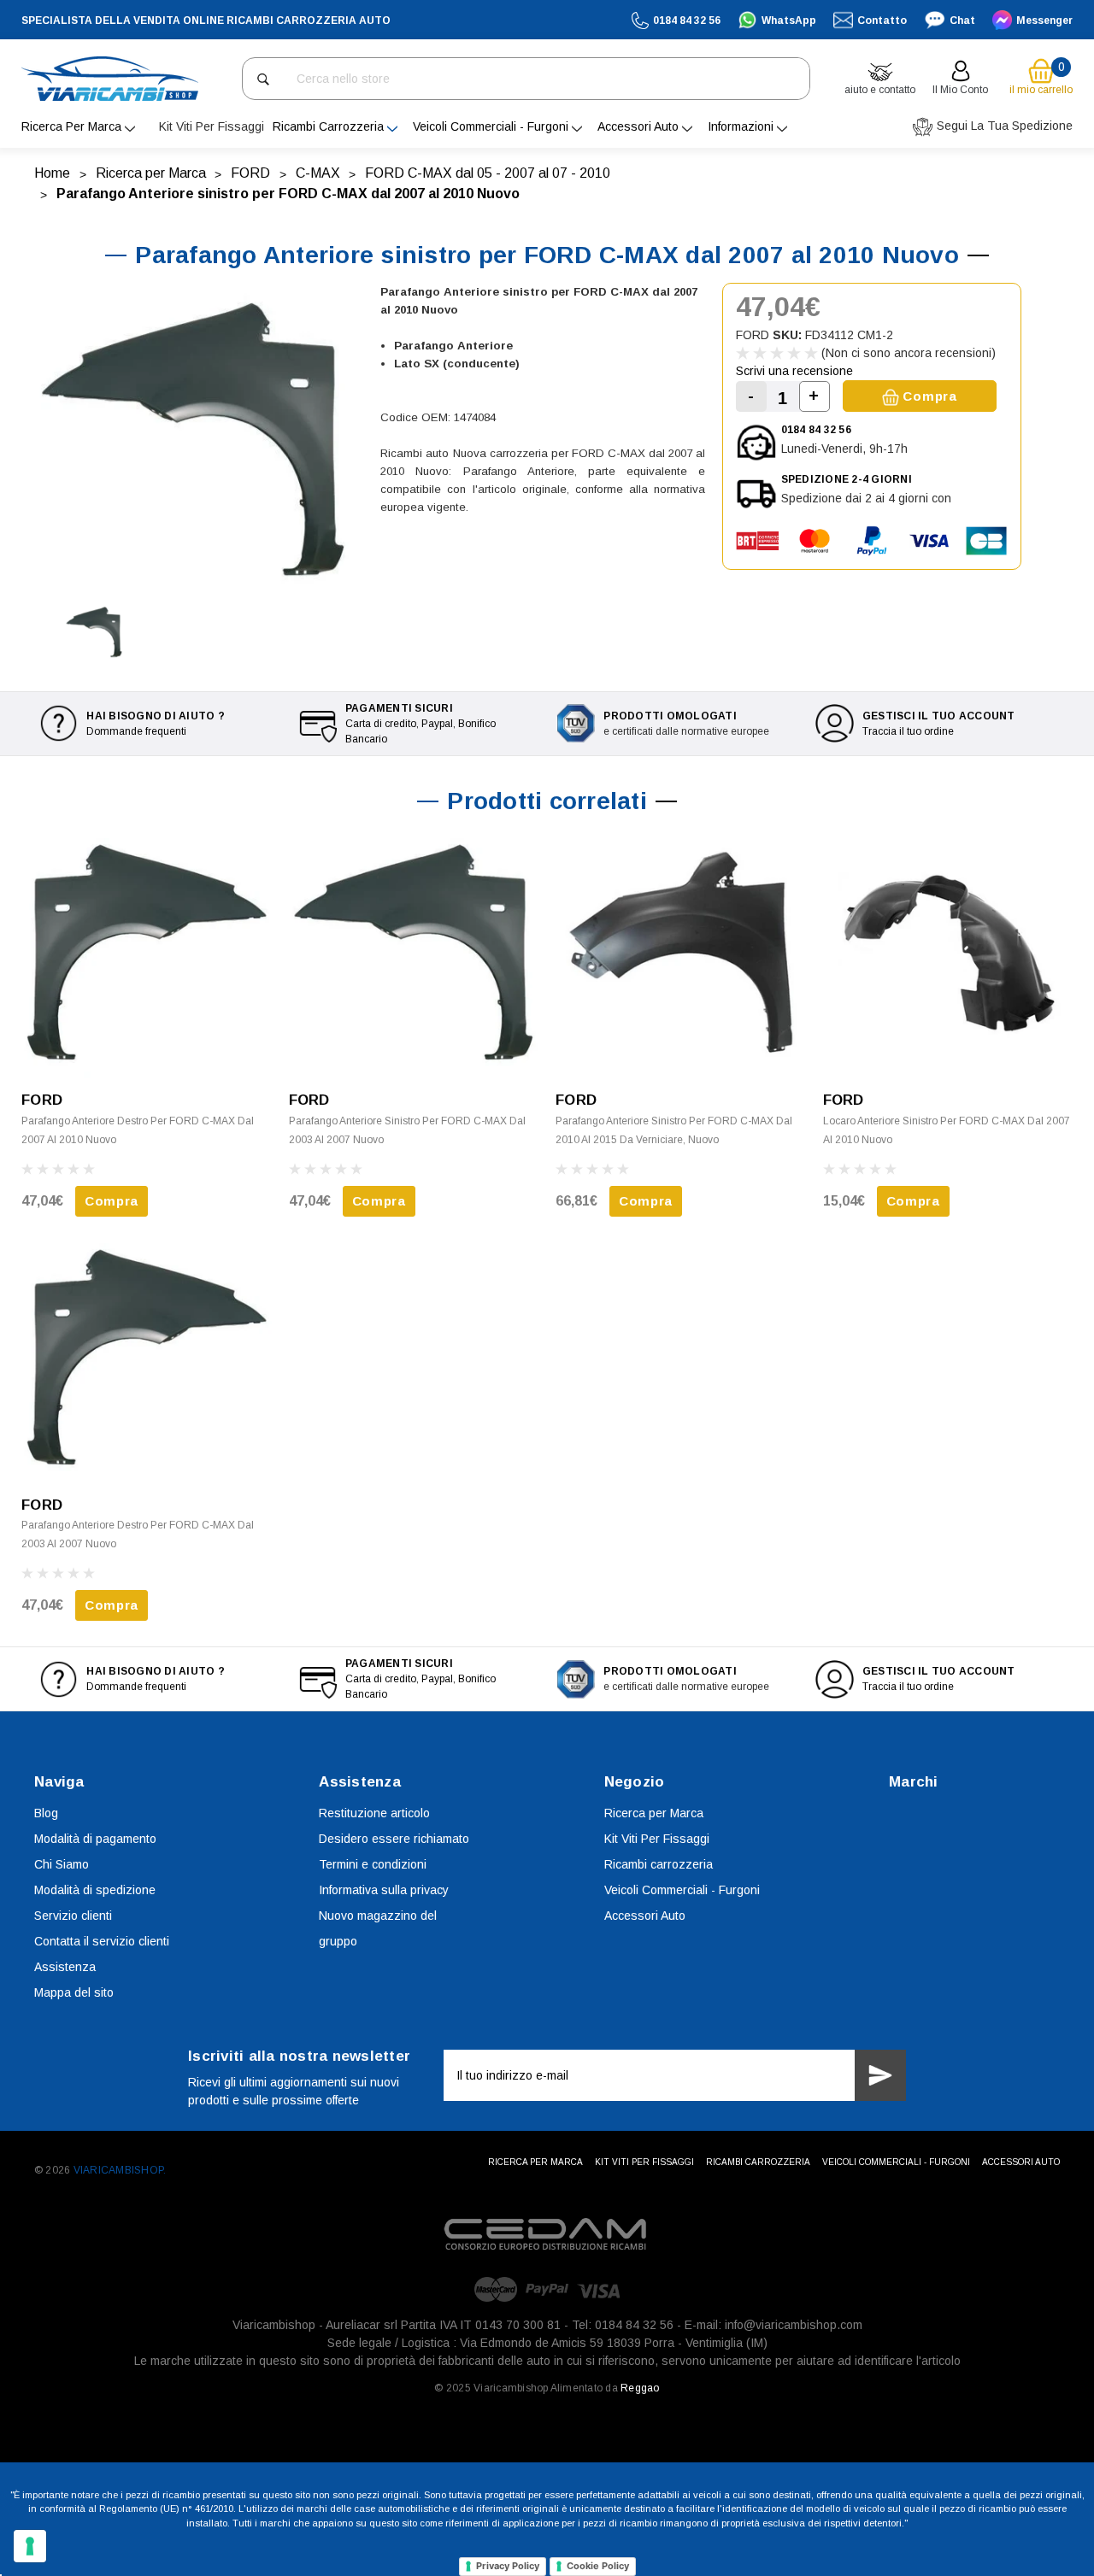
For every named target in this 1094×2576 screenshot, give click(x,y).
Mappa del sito (74, 1992)
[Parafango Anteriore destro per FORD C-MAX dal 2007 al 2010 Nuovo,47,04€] (147, 954)
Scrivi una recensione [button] (794, 371)
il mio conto (960, 90)
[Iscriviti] (880, 2075)
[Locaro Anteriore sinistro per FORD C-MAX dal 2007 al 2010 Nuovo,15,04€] (948, 954)
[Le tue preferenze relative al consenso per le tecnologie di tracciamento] (30, 2546)
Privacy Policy (508, 2566)
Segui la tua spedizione (1003, 126)
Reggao (640, 2388)
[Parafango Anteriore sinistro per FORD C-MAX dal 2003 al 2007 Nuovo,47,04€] (414, 954)
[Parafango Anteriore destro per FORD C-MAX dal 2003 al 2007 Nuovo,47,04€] (147, 1359)
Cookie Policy (598, 2566)
